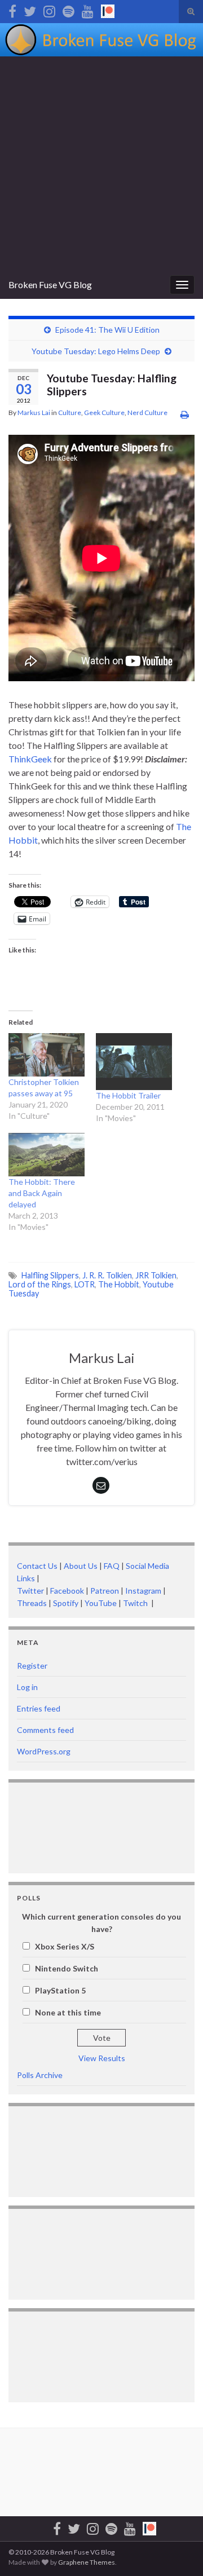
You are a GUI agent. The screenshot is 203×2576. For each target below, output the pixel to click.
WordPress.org (44, 1751)
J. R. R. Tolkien (107, 1275)
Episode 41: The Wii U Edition (107, 330)
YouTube (101, 1603)
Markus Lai (34, 413)
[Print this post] (185, 414)
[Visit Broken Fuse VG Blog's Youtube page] (88, 9)
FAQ (112, 1566)
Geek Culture (104, 413)
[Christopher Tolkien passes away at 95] (47, 1055)
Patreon (104, 1591)
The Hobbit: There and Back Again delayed (42, 1193)
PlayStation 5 (60, 1990)
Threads (32, 1603)
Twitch (136, 1603)
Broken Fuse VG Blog (50, 284)
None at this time (68, 2012)
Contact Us (37, 1566)
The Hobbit (119, 1284)
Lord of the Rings (40, 1284)
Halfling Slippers (50, 1275)
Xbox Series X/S (65, 1946)
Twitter (30, 1591)
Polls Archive (40, 2075)
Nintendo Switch (67, 1968)
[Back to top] (178, 2551)
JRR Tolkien (156, 1275)
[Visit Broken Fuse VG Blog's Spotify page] (69, 9)
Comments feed (45, 1730)
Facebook (67, 1591)
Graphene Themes (87, 2562)
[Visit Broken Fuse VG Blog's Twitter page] (30, 9)
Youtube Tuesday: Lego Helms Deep (96, 351)
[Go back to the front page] (101, 40)
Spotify (66, 1603)
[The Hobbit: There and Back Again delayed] (47, 1155)
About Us (81, 1566)
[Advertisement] (101, 164)
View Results (102, 2058)
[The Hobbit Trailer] (134, 1062)
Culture (70, 413)
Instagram (143, 1591)
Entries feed (39, 1708)
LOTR (85, 1284)
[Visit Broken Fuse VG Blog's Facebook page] (12, 9)
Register (32, 1666)
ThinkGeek (30, 759)
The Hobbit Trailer (128, 1095)
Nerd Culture (147, 413)
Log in (27, 1687)
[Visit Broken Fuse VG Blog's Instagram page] (49, 9)
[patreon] (108, 9)
